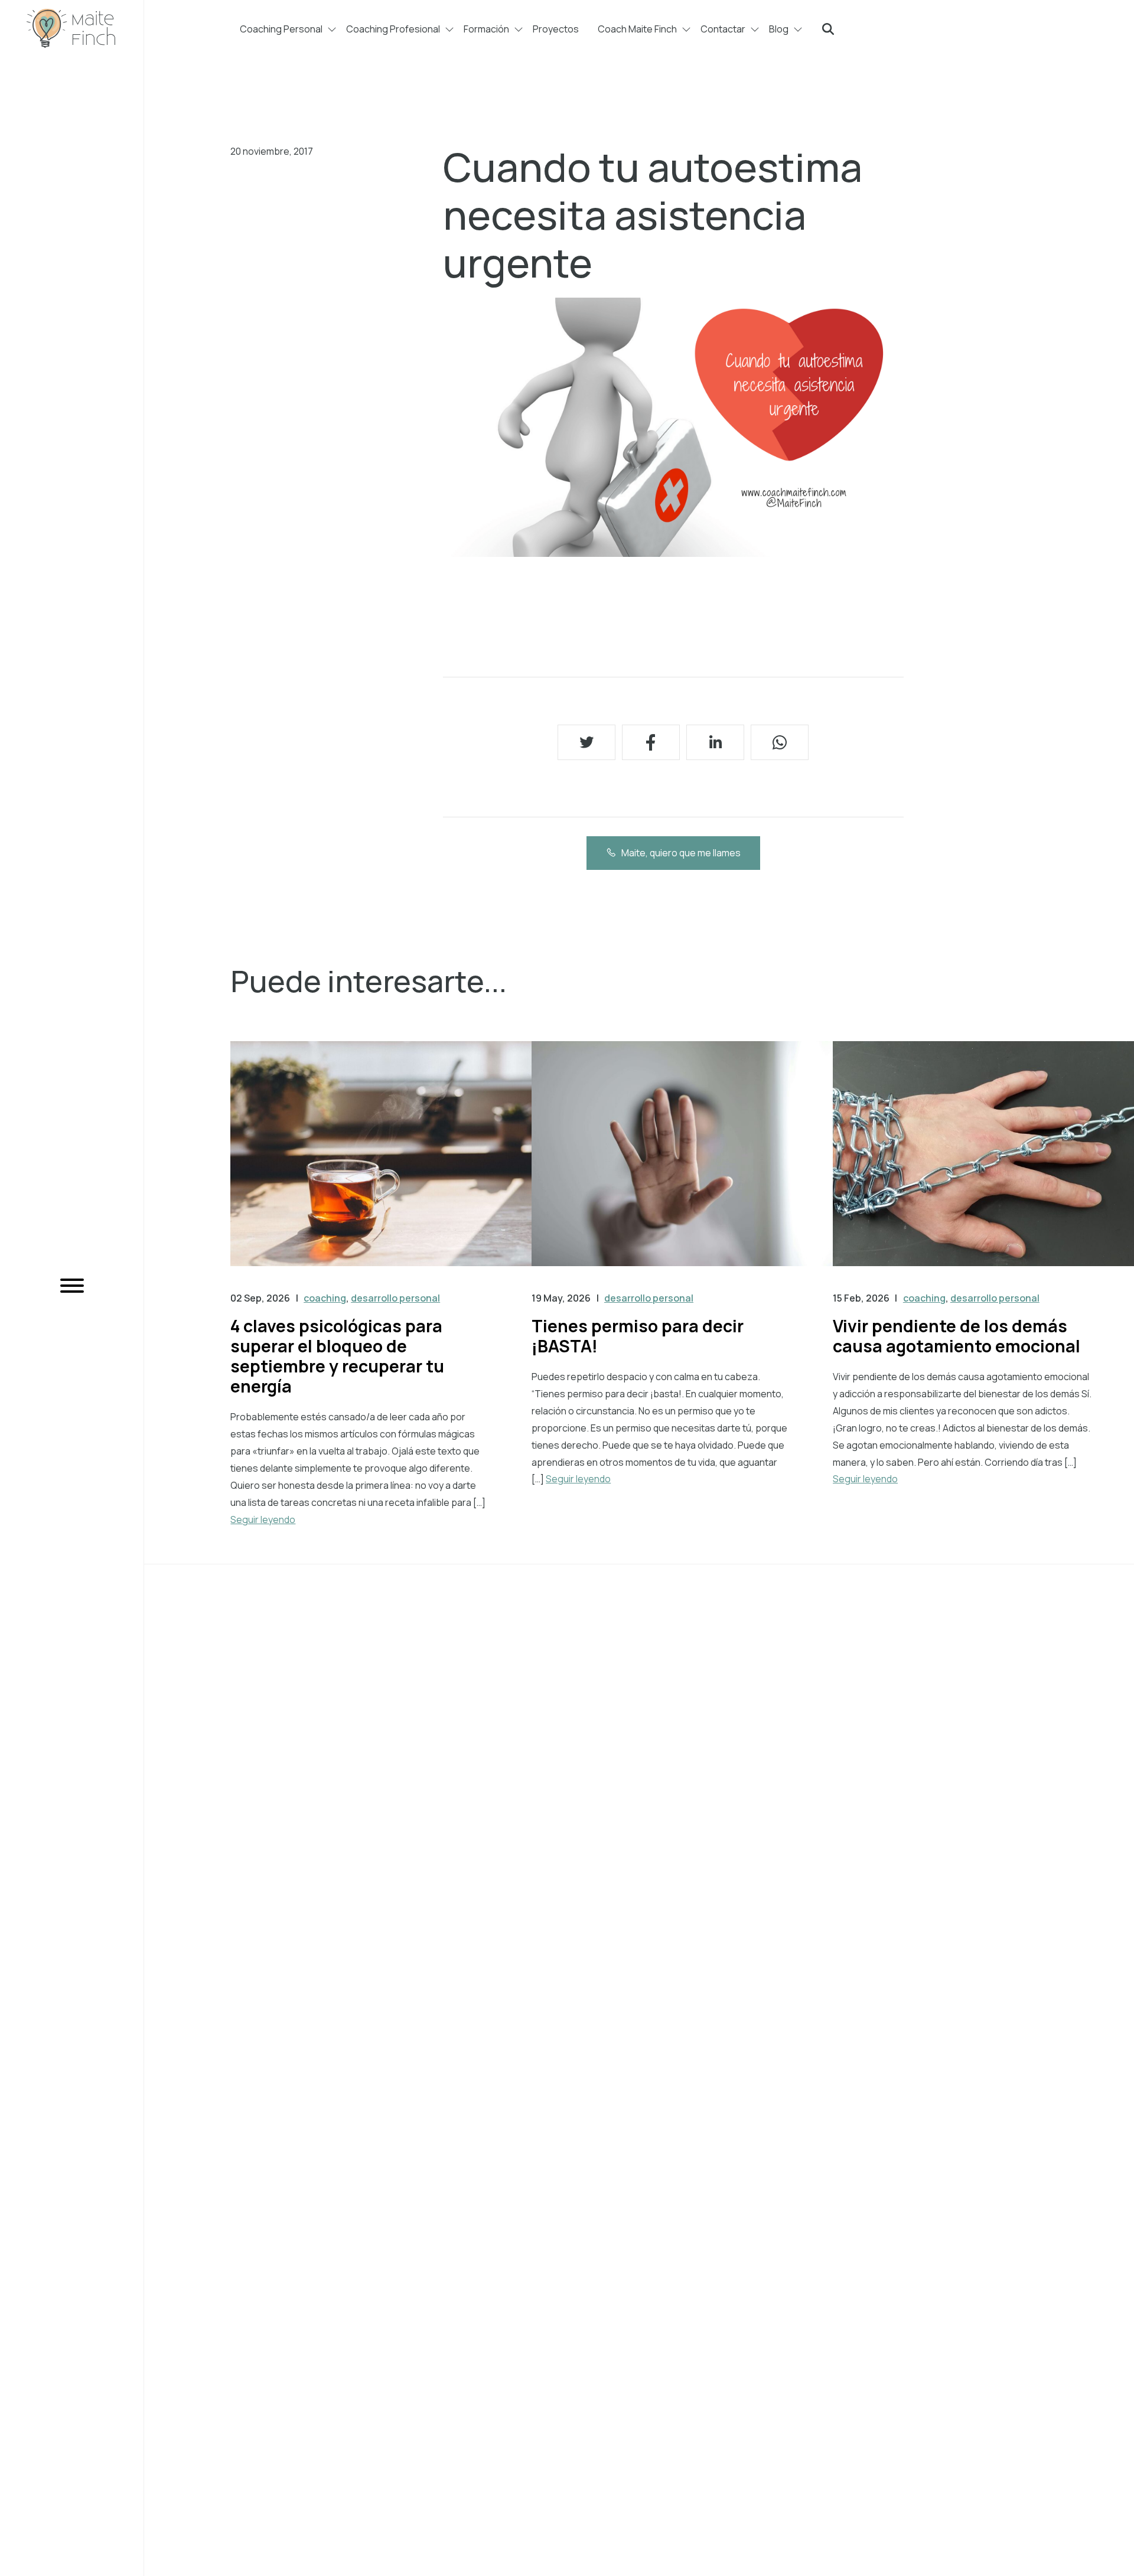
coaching (325, 1298)
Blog (779, 29)
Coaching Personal (281, 29)
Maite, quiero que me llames (681, 853)
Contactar (723, 29)
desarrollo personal (395, 1298)
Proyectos (556, 29)
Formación (486, 29)
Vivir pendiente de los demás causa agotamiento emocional (957, 1336)
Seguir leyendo (263, 1519)
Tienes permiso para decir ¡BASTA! (638, 1336)
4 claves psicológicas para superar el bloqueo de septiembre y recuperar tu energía (337, 1356)
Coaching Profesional (393, 29)
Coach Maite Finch (637, 29)
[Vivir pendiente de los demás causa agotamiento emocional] (983, 1165)
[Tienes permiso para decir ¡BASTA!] (682, 1165)
